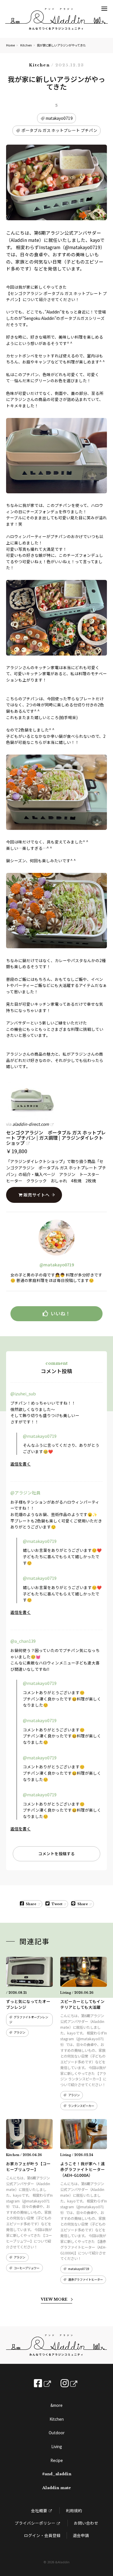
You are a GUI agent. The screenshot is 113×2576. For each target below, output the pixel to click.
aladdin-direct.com (31, 1124)
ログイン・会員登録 (42, 2535)
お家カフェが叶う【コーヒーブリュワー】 (28, 2166)
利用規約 (74, 2510)
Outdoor (57, 2433)
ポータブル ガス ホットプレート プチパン (59, 130)
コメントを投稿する (57, 1853)
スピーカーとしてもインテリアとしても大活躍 (82, 2004)
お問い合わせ (86, 2523)
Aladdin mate (57, 2488)
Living (57, 2446)
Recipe (57, 2460)
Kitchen (26, 45)
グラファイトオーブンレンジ (29, 2019)
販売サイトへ (36, 1195)
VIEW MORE (54, 2299)
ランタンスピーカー (81, 2106)
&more (57, 2405)
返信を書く (21, 1464)
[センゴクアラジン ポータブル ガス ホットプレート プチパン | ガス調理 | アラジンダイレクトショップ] (57, 1100)
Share (31, 1904)
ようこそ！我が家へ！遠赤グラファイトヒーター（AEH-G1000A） (83, 2169)
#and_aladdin (57, 2474)
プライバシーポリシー (35, 2523)
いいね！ (61, 1313)
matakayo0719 (59, 118)
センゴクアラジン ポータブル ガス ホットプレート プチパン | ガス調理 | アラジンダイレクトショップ (56, 1137)
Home (10, 45)
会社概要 (39, 2510)
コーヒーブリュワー (27, 2268)
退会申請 (81, 2535)
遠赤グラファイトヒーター (85, 2279)
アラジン (19, 2032)
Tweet (57, 1904)
